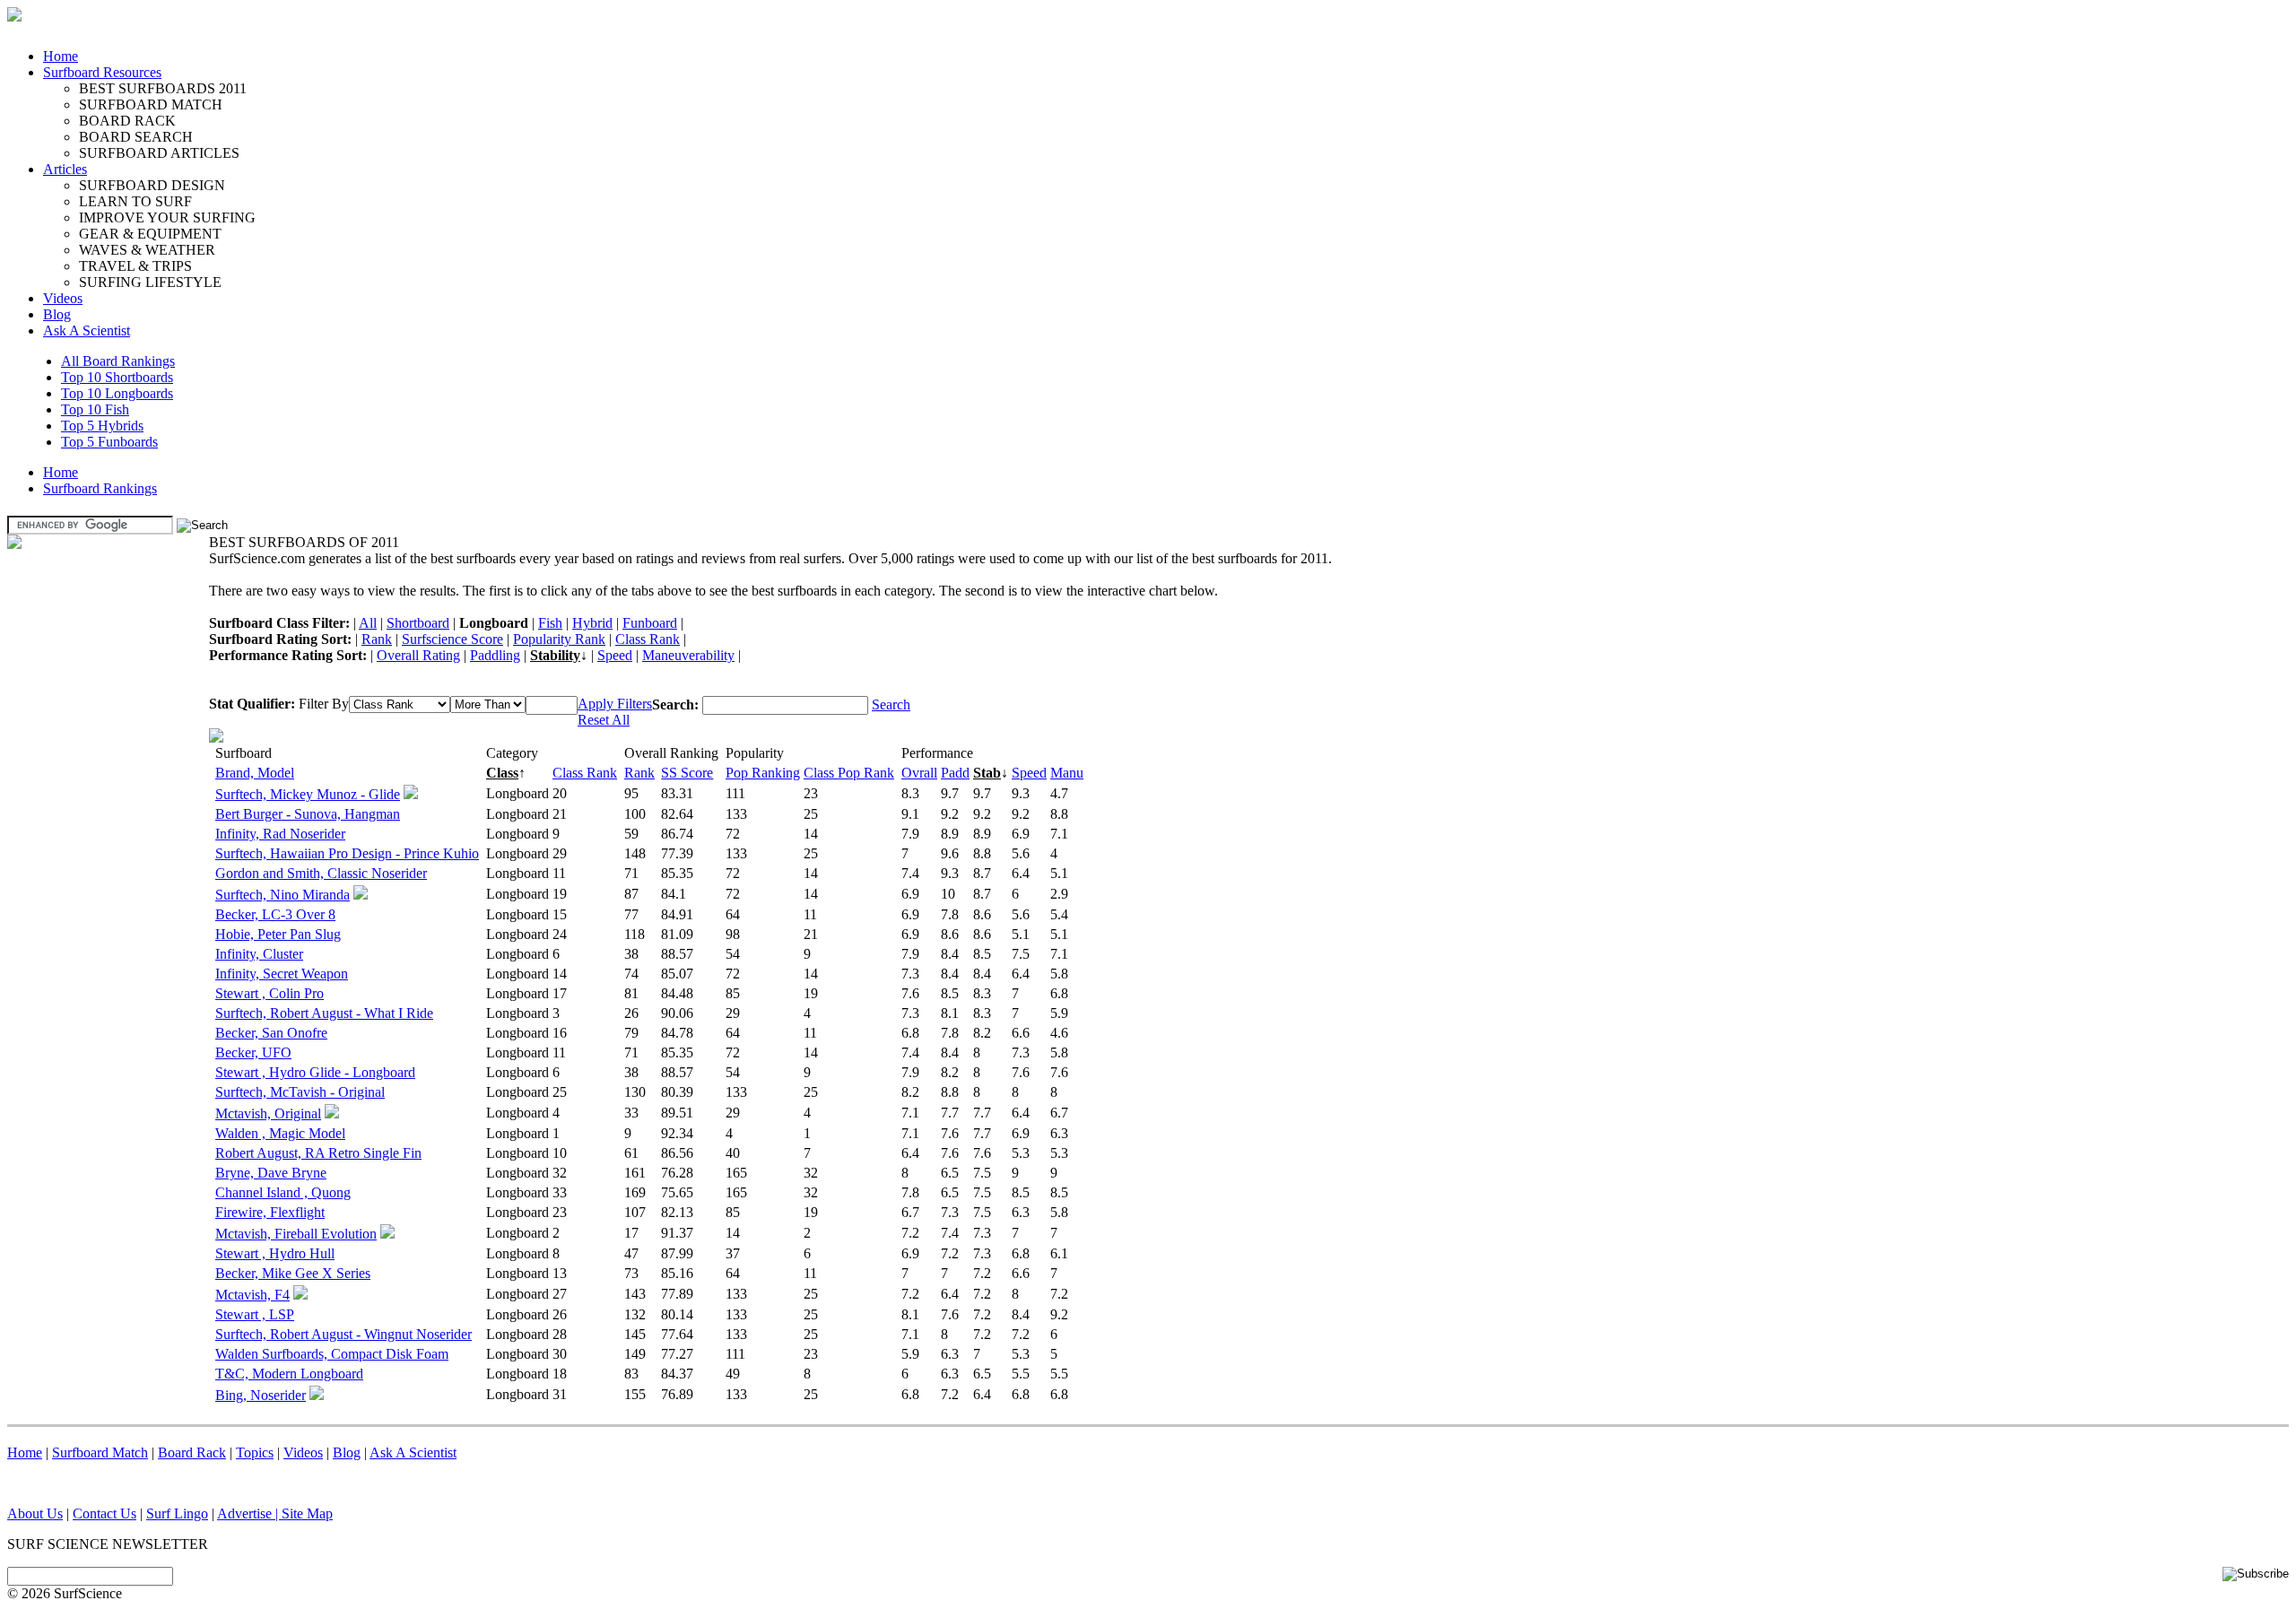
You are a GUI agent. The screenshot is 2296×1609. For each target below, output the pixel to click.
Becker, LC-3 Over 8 (275, 914)
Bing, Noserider (261, 1395)
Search (891, 704)
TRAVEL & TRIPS (135, 266)
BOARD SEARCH (136, 137)
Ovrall (919, 773)
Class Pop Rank (849, 773)
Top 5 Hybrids (102, 426)
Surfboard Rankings (100, 488)
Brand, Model (255, 773)
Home (61, 56)
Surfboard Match (100, 1452)
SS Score (687, 773)
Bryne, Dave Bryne (271, 1173)
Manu (1067, 773)
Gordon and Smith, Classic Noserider (321, 873)
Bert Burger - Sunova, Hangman (308, 814)
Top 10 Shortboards (117, 377)
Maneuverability (688, 655)
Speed (615, 655)
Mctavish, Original (268, 1113)
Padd (955, 773)
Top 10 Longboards (117, 393)
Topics (255, 1452)
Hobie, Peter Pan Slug (278, 934)
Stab (987, 773)
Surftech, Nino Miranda (283, 895)
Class (502, 773)
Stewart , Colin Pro (270, 993)
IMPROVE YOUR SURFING (167, 217)
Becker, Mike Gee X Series (293, 1273)
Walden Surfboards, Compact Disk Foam (332, 1354)
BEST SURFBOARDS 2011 (163, 88)
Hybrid (592, 623)
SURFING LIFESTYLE (150, 282)
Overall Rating (418, 655)
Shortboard (418, 623)
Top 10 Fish (95, 409)
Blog (57, 314)
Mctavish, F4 (252, 1295)
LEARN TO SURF (135, 201)
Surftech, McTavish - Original (300, 1092)
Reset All (604, 720)
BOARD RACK (127, 121)
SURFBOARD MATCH (151, 104)
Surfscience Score (452, 639)
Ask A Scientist (87, 330)
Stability (555, 655)
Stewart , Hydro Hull (275, 1253)
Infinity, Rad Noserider (280, 834)
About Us (35, 1513)
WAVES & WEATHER (147, 250)
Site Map (307, 1513)
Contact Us (104, 1513)
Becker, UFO (253, 1052)
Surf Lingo (177, 1513)
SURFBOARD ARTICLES (159, 153)
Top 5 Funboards (109, 442)
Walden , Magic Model (280, 1133)
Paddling (495, 655)
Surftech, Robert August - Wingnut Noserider (344, 1334)
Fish (550, 623)
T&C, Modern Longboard (289, 1374)
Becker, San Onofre (271, 1033)
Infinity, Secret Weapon (282, 974)
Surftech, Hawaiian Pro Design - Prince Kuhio (347, 853)
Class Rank (648, 639)
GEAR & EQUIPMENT (150, 234)
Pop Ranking (763, 773)
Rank (377, 639)
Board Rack (192, 1452)
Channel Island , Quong (283, 1192)
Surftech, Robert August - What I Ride (324, 1013)
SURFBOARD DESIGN (152, 185)
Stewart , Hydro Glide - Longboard (315, 1072)
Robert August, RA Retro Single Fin (318, 1153)
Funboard (650, 623)
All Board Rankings (118, 361)
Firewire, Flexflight (270, 1212)
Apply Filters (615, 704)
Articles (65, 169)
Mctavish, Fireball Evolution (296, 1234)
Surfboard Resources (102, 72)
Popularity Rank (559, 639)
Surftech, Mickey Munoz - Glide (308, 794)
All (368, 623)
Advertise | (249, 1513)
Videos (63, 298)
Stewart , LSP (255, 1314)
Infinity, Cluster (259, 954)
